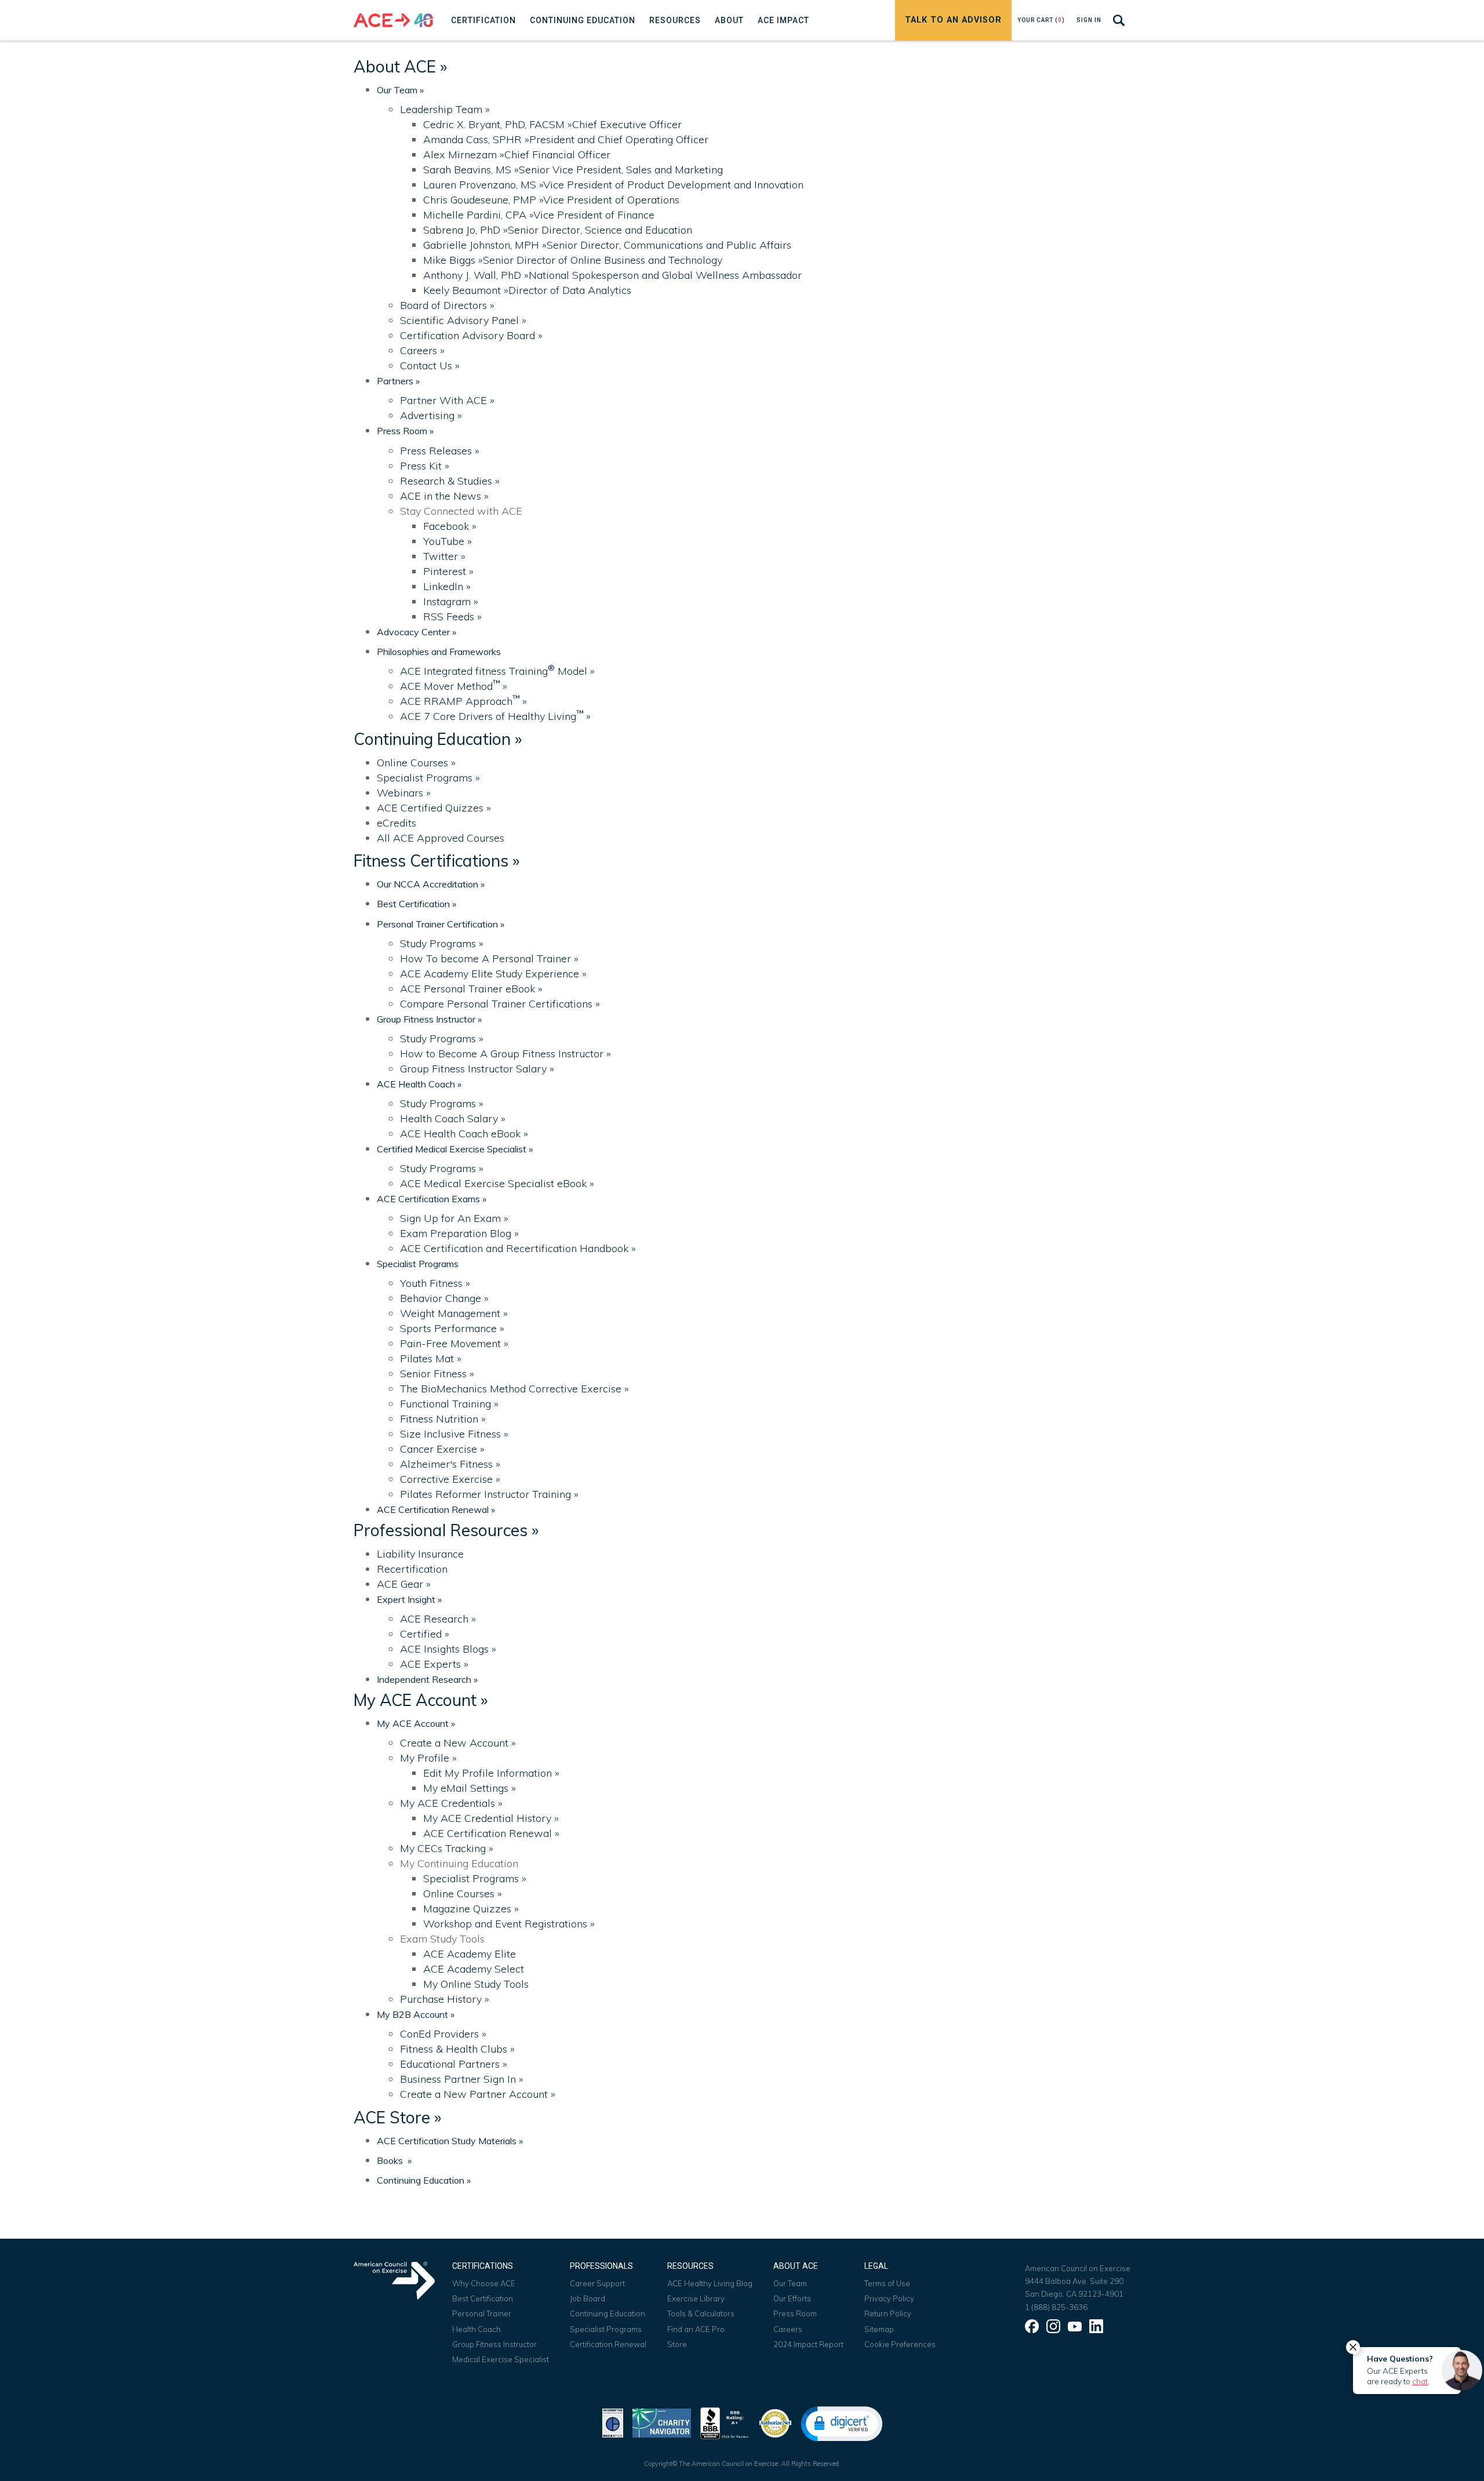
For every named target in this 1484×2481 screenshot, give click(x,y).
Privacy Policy (889, 2298)
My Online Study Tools (476, 1984)
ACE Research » (438, 1619)
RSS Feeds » (452, 616)
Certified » (425, 1634)
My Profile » (428, 1758)
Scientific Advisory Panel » (463, 320)
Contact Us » (430, 365)
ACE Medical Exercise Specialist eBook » (497, 1183)
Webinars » (404, 793)
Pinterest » (448, 571)
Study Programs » (442, 943)
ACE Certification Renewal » (436, 1509)
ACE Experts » (434, 1664)
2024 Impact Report (808, 2344)
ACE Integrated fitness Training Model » (497, 671)
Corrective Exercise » (450, 1479)
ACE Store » (397, 2117)
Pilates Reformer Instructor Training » (489, 1494)
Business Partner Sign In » (462, 2079)
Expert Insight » (409, 1599)
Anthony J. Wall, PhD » (612, 275)
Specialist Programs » (428, 778)
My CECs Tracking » (447, 1848)
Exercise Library (696, 2298)
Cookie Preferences (900, 2344)
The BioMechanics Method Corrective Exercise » (514, 1389)
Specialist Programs (418, 1264)
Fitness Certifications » (437, 861)
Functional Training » (449, 1404)
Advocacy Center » (417, 632)
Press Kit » (425, 466)
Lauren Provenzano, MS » (613, 185)
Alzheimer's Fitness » (450, 1464)
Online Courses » (416, 763)
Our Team (790, 2283)
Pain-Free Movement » (454, 1343)
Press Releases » (440, 451)
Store (677, 2344)
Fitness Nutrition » (443, 1419)
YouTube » (448, 541)
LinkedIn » (447, 586)
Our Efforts (792, 2298)
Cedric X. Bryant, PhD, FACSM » (552, 124)
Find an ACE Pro (696, 2329)
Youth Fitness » (435, 1283)
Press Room (795, 2313)
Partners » (398, 381)
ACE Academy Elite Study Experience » (493, 974)
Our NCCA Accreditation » (431, 884)
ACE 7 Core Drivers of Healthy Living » (495, 716)
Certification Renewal (608, 2344)
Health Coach (477, 2329)
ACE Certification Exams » (432, 1199)
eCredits (397, 823)
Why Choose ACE (484, 2283)
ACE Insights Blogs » (448, 1649)
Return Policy (888, 2313)
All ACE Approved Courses (441, 838)
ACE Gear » (404, 1584)
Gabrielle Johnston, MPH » (607, 245)
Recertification (412, 1569)
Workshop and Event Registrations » (509, 1924)
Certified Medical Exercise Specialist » (455, 1149)
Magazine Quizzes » (471, 1909)
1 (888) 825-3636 (1056, 2307)
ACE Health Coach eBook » (464, 1134)
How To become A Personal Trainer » (489, 958)
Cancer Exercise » (442, 1449)
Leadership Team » (445, 109)
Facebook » (450, 526)
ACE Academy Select (474, 1969)
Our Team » (400, 90)
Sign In (1089, 20)
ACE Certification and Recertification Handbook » (518, 1248)
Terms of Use (887, 2283)
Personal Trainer (482, 2313)
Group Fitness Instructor (494, 2344)
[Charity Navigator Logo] (662, 2422)
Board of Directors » (447, 305)
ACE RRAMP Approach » (463, 701)
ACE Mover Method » (454, 686)
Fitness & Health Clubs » (457, 2049)
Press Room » (405, 431)
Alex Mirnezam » (517, 154)
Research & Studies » (450, 481)
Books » (394, 2160)
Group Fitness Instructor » (429, 1019)
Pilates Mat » (431, 1358)
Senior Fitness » (437, 1374)
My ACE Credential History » (491, 1818)
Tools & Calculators (701, 2313)
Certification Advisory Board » (471, 335)
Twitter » (444, 556)
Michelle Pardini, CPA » (539, 215)
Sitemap (879, 2329)
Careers (788, 2329)
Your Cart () (1041, 20)
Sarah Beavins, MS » (573, 170)
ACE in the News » (444, 496)
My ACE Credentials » (451, 1803)
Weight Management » (454, 1313)
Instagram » (451, 601)
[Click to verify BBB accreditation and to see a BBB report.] (725, 2422)
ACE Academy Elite (470, 1954)
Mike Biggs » (573, 260)
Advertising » (431, 415)
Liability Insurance (420, 1554)
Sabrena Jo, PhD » (558, 230)
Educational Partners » (454, 2064)
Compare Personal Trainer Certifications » (500, 1004)
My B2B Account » (416, 2014)
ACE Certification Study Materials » (450, 2141)
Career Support (597, 2283)
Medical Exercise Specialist (501, 2359)
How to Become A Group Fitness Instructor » (505, 1054)
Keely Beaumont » (527, 290)
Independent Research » (427, 1679)
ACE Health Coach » (419, 1084)
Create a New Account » (458, 1743)
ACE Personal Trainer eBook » (471, 989)
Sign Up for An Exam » (454, 1218)
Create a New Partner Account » (478, 2094)
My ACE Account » (421, 1700)
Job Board (588, 2298)
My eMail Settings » (470, 1788)
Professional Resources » (446, 1530)
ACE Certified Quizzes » (434, 808)
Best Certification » (417, 904)
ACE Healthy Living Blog (710, 2283)
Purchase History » (445, 1999)
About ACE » (400, 66)
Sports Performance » (452, 1328)
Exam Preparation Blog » (459, 1233)
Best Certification (483, 2298)
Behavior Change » (444, 1298)
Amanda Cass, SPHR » (566, 139)
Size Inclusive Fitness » (454, 1434)
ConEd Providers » (443, 2034)
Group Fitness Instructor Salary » (477, 1069)
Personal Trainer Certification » (441, 924)
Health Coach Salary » (453, 1118)
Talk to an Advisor (953, 20)
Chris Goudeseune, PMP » (551, 200)
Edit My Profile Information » (491, 1773)
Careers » (422, 350)
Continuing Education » (438, 739)
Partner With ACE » (447, 400)
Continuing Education (608, 2313)
